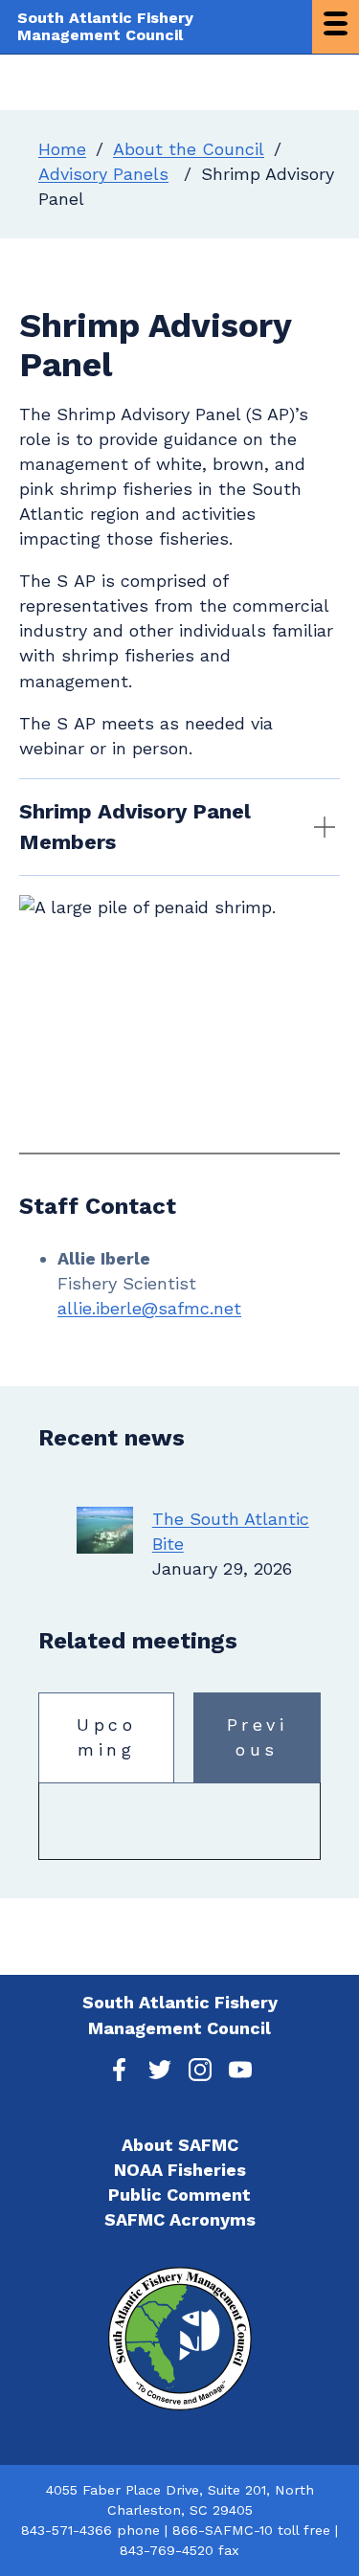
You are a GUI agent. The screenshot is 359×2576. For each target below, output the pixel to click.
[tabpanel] (179, 1821)
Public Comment (179, 2195)
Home (62, 149)
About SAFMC (180, 2145)
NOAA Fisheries (180, 2170)
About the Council (189, 149)
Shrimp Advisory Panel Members (135, 827)
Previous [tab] (258, 1737)
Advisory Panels (103, 174)
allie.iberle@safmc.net (149, 1308)
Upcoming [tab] (106, 1737)
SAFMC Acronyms (180, 2219)
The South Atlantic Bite (231, 1531)
